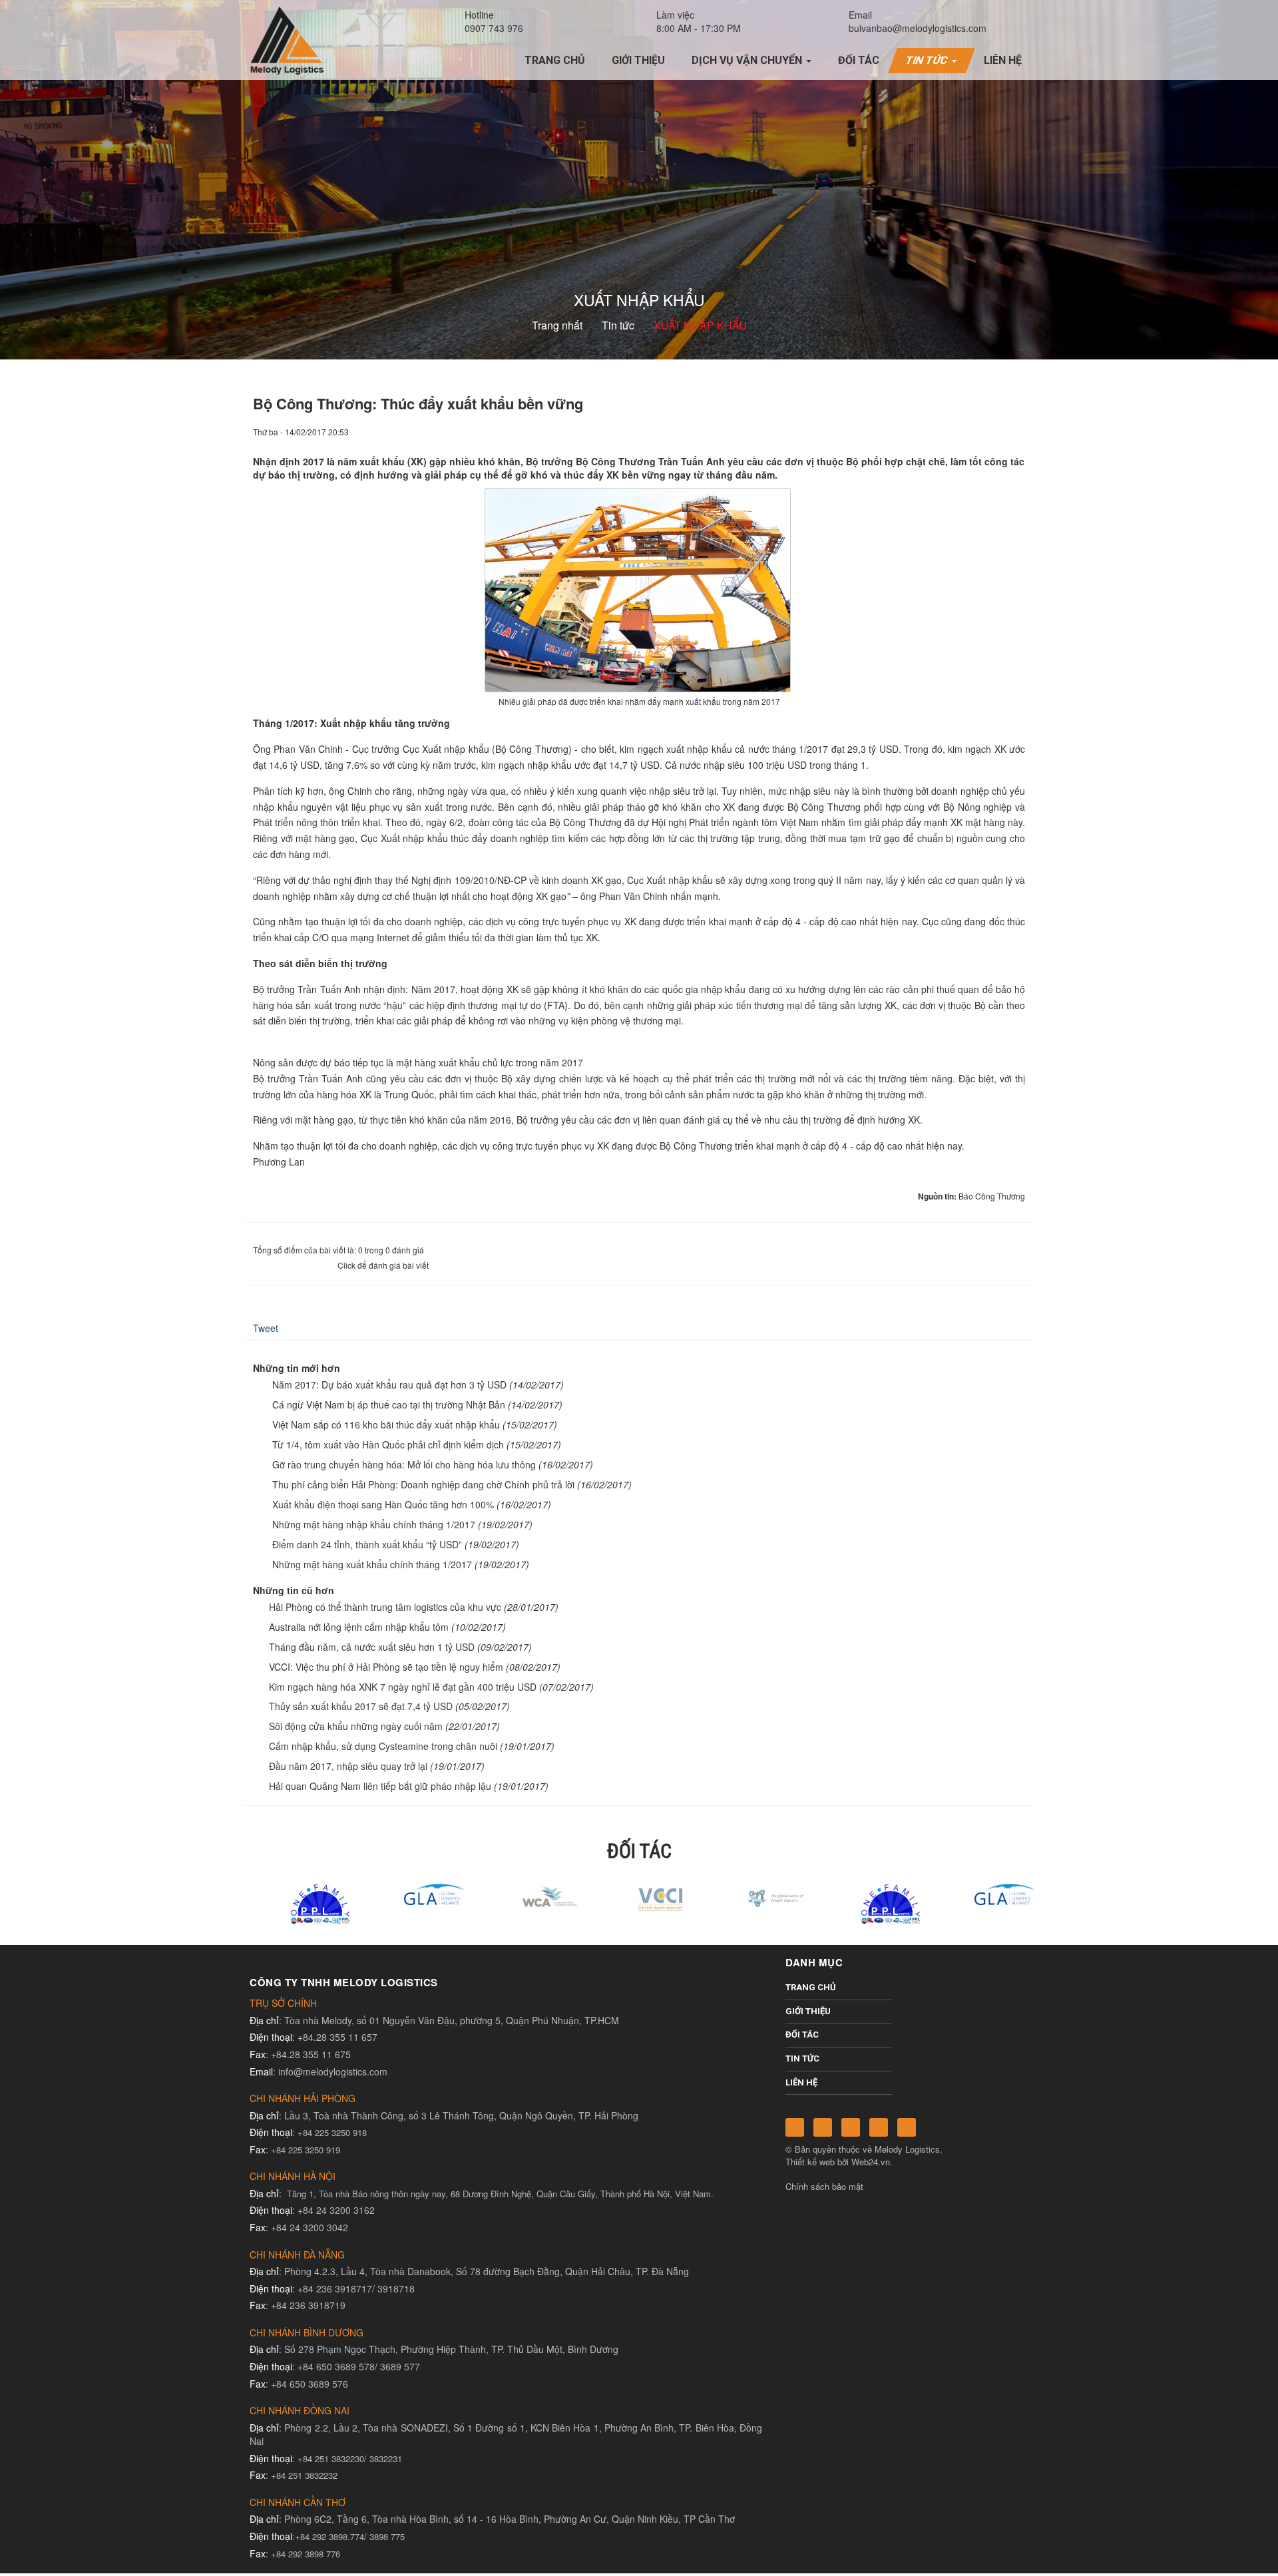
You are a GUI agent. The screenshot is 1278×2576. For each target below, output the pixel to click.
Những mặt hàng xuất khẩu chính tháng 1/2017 (372, 1564)
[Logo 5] (411, 1893)
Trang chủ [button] (555, 60)
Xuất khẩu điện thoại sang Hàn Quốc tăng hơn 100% (383, 1504)
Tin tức (802, 2058)
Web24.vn (871, 2162)
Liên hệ (801, 2082)
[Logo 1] (525, 1897)
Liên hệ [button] (1003, 60)
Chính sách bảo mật (824, 2186)
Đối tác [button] (859, 60)
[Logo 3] (753, 1897)
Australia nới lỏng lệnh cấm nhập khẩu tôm (359, 1627)
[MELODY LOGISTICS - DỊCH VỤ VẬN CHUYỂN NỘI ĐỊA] (287, 39)
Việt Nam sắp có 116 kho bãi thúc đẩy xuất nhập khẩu (386, 1424)
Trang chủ (811, 1987)
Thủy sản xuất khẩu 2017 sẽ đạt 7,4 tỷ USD (361, 1706)
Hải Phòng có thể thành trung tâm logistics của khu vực (385, 1607)
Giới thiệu (808, 2011)
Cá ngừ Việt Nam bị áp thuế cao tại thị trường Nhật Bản (389, 1404)
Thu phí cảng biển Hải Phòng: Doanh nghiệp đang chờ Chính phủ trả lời (423, 1484)
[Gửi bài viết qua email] (970, 431)
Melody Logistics (907, 2149)
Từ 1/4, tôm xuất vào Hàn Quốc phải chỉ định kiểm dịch (388, 1444)
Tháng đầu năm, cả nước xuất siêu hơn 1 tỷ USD (372, 1647)
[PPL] (297, 1903)
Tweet (266, 1328)
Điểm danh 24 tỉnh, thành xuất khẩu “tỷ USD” (367, 1544)
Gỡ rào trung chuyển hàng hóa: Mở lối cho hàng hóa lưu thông (404, 1464)
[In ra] (992, 431)
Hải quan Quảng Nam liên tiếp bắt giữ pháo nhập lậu (380, 1786)
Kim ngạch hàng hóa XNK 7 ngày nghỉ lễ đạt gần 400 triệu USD (403, 1687)
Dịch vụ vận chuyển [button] (748, 60)
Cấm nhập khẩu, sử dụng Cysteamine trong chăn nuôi (383, 1746)
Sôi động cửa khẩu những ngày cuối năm (356, 1726)
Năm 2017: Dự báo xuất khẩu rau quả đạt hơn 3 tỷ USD (389, 1385)
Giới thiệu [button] (638, 60)
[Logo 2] (639, 1897)
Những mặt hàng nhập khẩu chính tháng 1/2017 (374, 1524)
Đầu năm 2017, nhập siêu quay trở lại (348, 1766)
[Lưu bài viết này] (1015, 431)
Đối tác (802, 2035)
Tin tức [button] (929, 60)
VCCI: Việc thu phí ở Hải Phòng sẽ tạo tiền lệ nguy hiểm (386, 1667)
